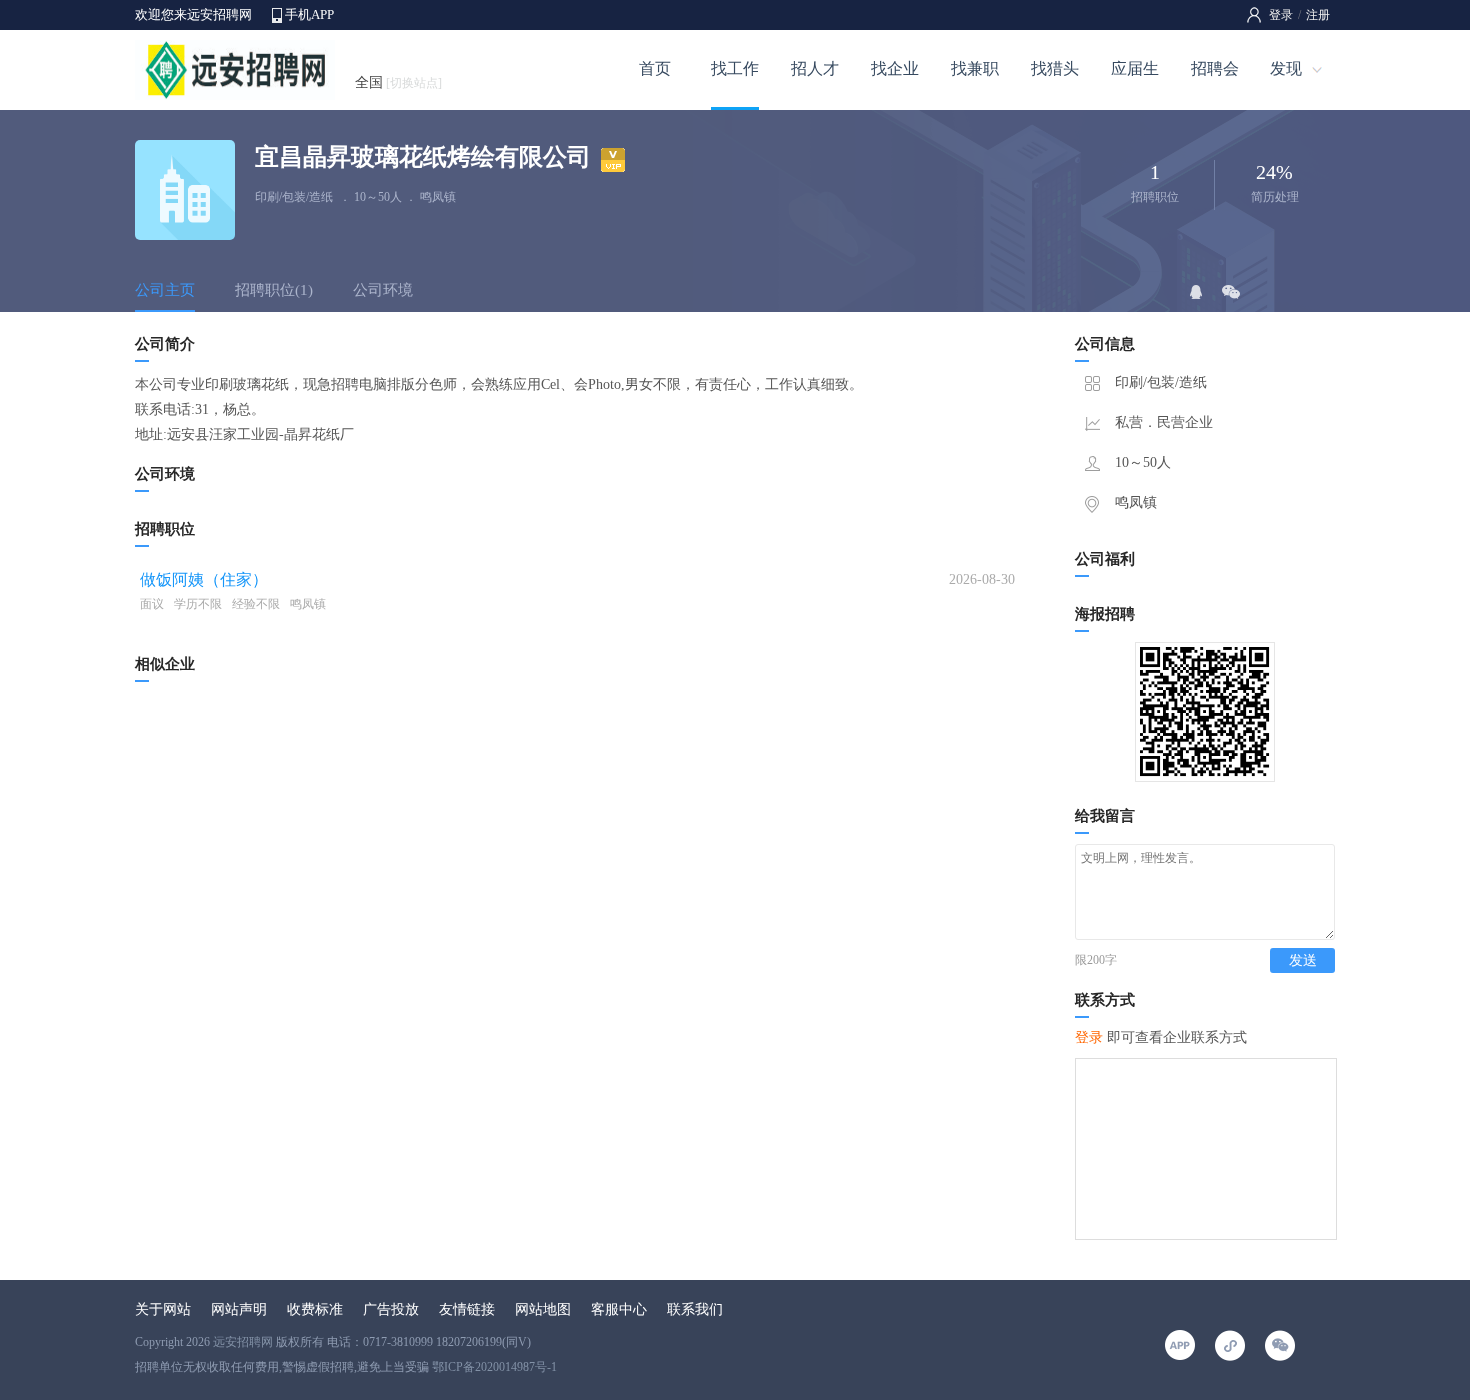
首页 (655, 68)
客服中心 (619, 1309)
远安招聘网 (243, 1342)
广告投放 (391, 1309)
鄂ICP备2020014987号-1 (494, 1367)
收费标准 (315, 1309)
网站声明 (239, 1309)
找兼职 (975, 68)
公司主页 (165, 290)
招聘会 (1215, 68)
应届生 (1135, 68)
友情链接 (467, 1309)
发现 (1286, 68)
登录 (1281, 15)
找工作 (735, 68)
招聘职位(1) (274, 290)
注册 (1318, 15)
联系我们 (695, 1309)
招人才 (815, 68)
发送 (1303, 960)
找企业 (895, 68)
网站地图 (543, 1309)
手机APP (309, 14)
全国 (398, 82)
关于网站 (163, 1309)
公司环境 (383, 290)
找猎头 (1055, 68)
